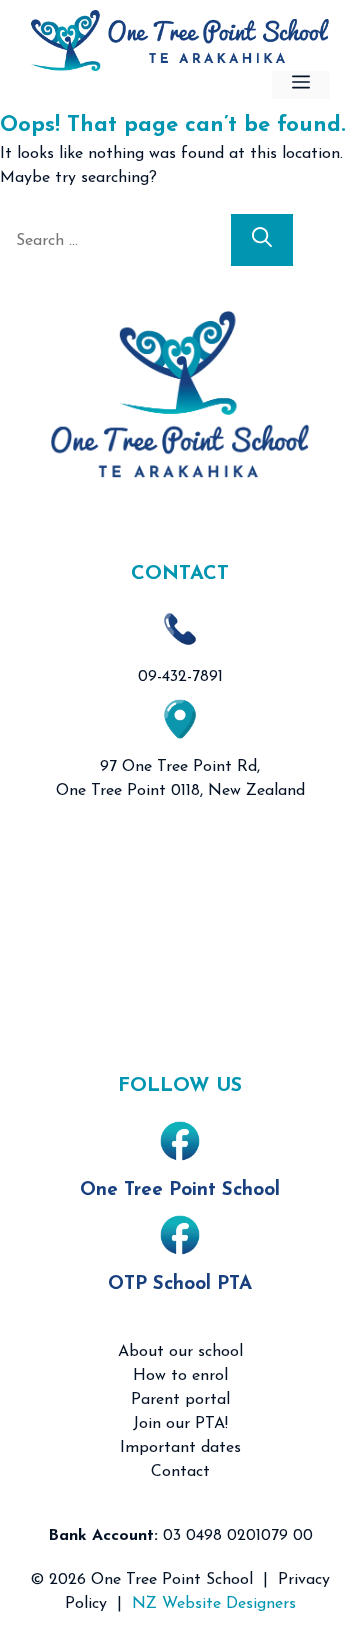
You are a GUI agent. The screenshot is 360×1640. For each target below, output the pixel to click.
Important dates (180, 1448)
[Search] (262, 240)
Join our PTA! (180, 1424)
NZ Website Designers (214, 1604)
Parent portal (180, 1400)
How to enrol (180, 1376)
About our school (180, 1352)
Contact (180, 1472)
